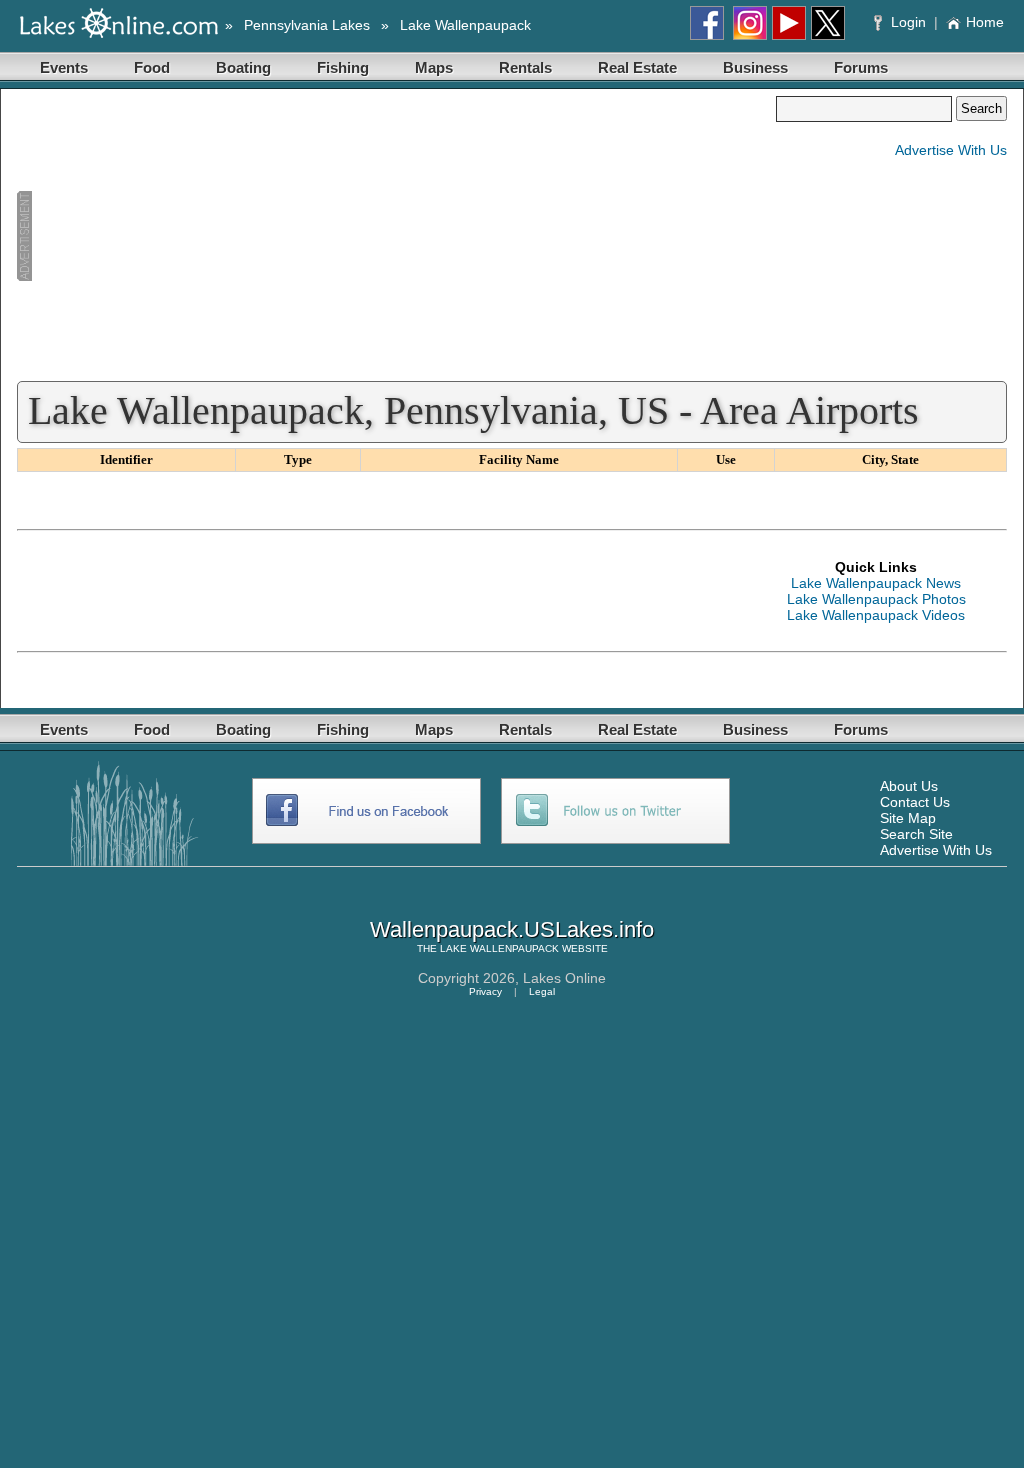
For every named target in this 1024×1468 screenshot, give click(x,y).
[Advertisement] (396, 236)
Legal (542, 991)
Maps (434, 67)
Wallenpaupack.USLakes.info (512, 929)
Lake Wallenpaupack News (876, 583)
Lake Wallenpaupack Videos (876, 615)
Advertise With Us (951, 150)
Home (985, 22)
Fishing (343, 67)
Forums (861, 67)
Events (64, 67)
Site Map (908, 818)
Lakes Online (564, 978)
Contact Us (915, 802)
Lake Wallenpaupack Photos (876, 599)
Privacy (485, 991)
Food (152, 67)
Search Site (916, 834)
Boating (243, 67)
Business (755, 67)
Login (908, 22)
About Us (909, 786)
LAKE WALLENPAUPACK (499, 948)
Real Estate (637, 67)
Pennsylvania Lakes (307, 25)
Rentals (525, 67)
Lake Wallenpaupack (465, 25)
